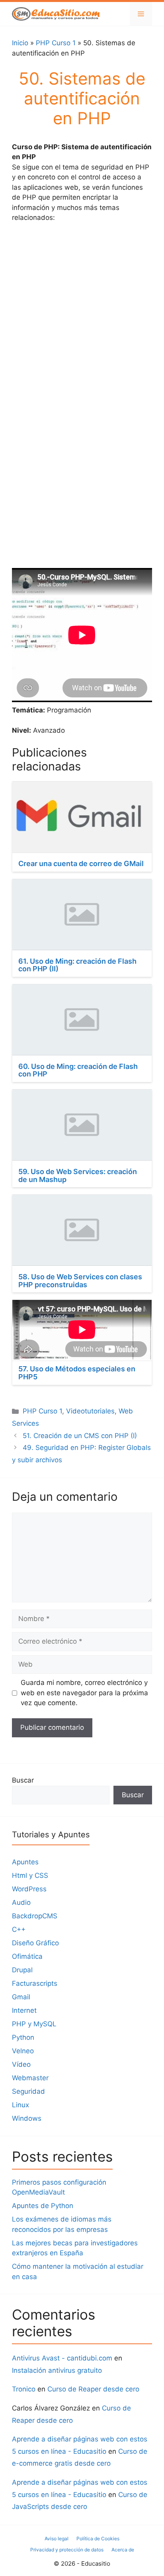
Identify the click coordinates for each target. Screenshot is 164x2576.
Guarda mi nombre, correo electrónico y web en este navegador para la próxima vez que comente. (84, 1693)
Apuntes (25, 1862)
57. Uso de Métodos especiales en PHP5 (77, 1373)
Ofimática (27, 1956)
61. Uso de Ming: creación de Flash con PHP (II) (77, 965)
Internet (24, 2010)
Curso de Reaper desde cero (93, 2389)
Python (23, 2037)
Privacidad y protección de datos (67, 2550)
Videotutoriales (90, 1411)
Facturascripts (35, 1983)
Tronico (24, 2389)
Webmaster (30, 2078)
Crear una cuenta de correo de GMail (81, 863)
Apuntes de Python (43, 2206)
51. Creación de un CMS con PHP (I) (80, 1436)
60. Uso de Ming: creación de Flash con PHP (78, 1070)
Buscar (23, 1780)
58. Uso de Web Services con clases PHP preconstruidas (80, 1281)
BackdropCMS (35, 1916)
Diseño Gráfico (35, 1943)
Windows (27, 2118)
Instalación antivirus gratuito (57, 2370)
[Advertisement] (82, 315)
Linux (20, 2105)
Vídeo (21, 2064)
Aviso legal (57, 2538)
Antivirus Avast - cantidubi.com (62, 2358)
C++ (19, 1929)
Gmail (21, 1997)
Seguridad (28, 2091)
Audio (21, 1902)
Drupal (22, 1970)
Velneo (23, 2051)
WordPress (29, 1889)
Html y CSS (30, 1875)
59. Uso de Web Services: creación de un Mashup (78, 1175)
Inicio (20, 43)
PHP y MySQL (34, 2024)
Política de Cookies (98, 2538)
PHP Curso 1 (56, 43)
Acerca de (123, 2550)
